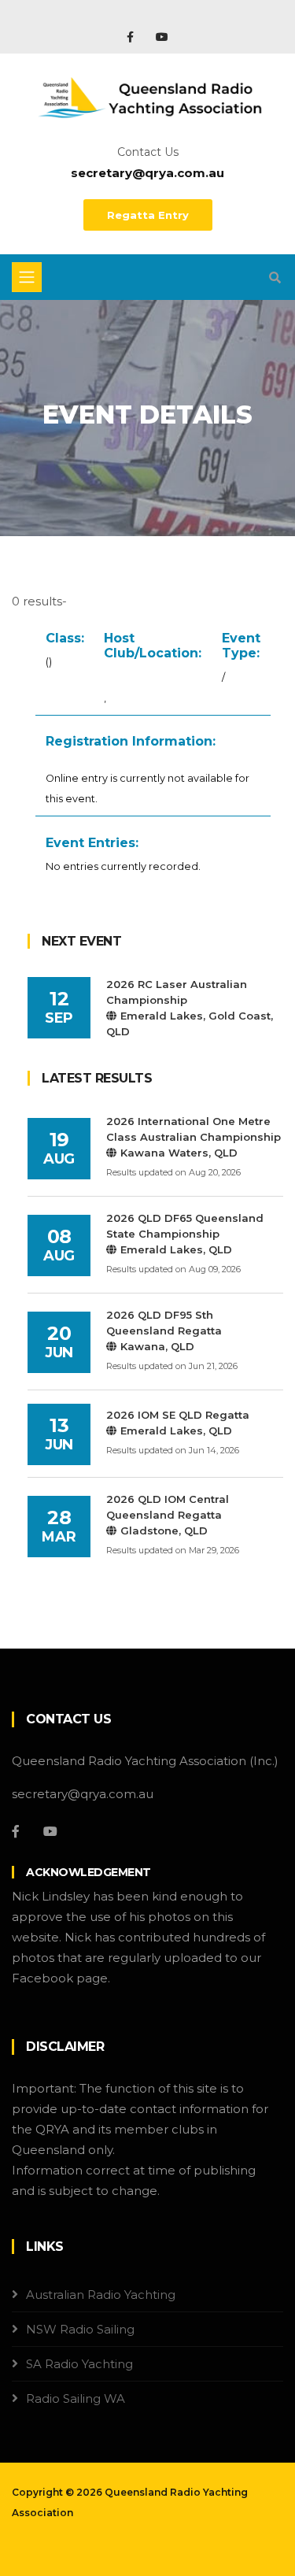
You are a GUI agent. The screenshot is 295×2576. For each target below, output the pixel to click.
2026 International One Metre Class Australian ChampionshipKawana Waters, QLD (194, 1137)
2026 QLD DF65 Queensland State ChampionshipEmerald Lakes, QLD (185, 1234)
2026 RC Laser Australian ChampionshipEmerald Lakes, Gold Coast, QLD (190, 1008)
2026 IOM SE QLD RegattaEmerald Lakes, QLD (178, 1423)
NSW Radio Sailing (80, 2329)
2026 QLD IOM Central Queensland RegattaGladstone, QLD (168, 1515)
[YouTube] (162, 37)
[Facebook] (132, 37)
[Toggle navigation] (27, 277)
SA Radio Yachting (79, 2364)
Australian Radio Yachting (101, 2295)
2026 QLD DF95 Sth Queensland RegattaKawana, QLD (164, 1331)
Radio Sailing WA (76, 2398)
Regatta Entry (148, 215)
